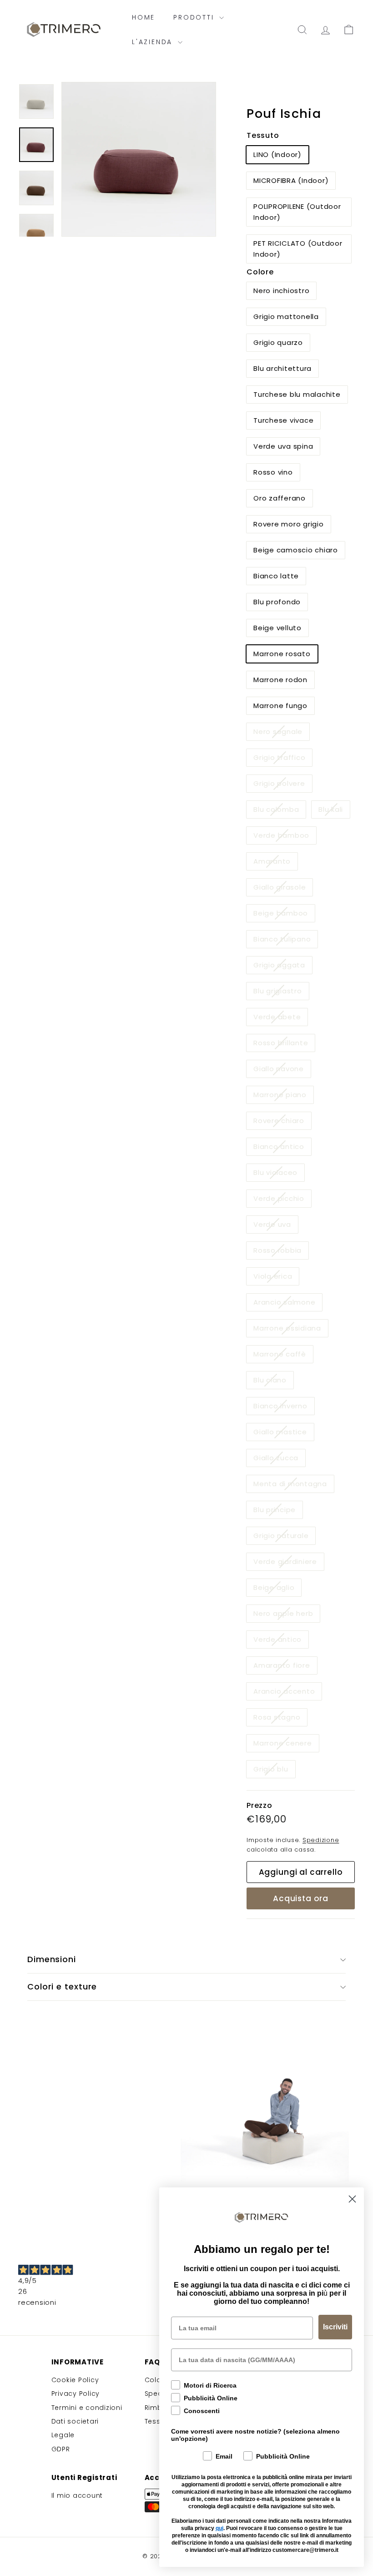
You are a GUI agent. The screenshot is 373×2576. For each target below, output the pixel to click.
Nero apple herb (287, 1615)
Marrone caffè (283, 1356)
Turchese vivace (283, 420)
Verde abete (280, 1019)
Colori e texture (62, 1986)
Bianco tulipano (285, 941)
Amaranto (275, 863)
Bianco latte (276, 576)
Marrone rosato (282, 654)
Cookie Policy (75, 2380)
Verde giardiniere (289, 1563)
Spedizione (321, 1840)
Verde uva (276, 1226)
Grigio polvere (283, 785)
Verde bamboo (285, 837)
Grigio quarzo (278, 342)
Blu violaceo (279, 1174)
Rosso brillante (284, 1045)
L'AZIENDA (154, 42)
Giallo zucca (279, 1460)
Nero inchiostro (281, 291)
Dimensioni (52, 1959)
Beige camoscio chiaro (296, 550)
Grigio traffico (283, 759)
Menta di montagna (294, 1485)
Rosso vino (273, 472)
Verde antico (281, 1641)
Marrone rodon (280, 680)
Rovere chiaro (282, 1122)
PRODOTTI (195, 17)
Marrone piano (283, 1096)
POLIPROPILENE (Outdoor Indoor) (297, 212)
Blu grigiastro (281, 993)
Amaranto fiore (285, 1667)
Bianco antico (282, 1148)
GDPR (61, 2449)
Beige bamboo (284, 915)
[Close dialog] (352, 2199)
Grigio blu (274, 1771)
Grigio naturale (284, 1537)
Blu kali (334, 811)
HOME (144, 17)
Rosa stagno (280, 1719)
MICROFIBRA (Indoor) (291, 180)
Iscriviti (335, 2327)
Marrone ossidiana (291, 1330)
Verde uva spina (283, 446)
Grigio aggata (283, 967)
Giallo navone (282, 1070)
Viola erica (276, 1278)
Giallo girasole (283, 889)
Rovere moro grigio (289, 524)
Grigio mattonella (286, 316)
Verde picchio (282, 1200)
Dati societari (75, 2421)
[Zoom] (139, 159)
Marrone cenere (286, 1745)
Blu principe (278, 1511)
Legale (63, 2435)
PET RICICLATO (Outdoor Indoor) (298, 249)
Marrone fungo (280, 706)
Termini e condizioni (87, 2408)
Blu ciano (273, 1382)
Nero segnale (281, 733)
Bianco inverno (284, 1408)
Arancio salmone (288, 1304)
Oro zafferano (280, 498)
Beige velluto (277, 628)
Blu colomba (280, 811)
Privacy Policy (76, 2394)
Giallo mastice (284, 1434)
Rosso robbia (281, 1252)
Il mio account (77, 2495)
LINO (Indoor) (277, 154)
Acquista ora (301, 1898)
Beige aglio (277, 1589)
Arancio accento (287, 1693)
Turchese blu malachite (297, 394)
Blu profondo (277, 602)
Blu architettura (282, 368)
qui (219, 2528)
